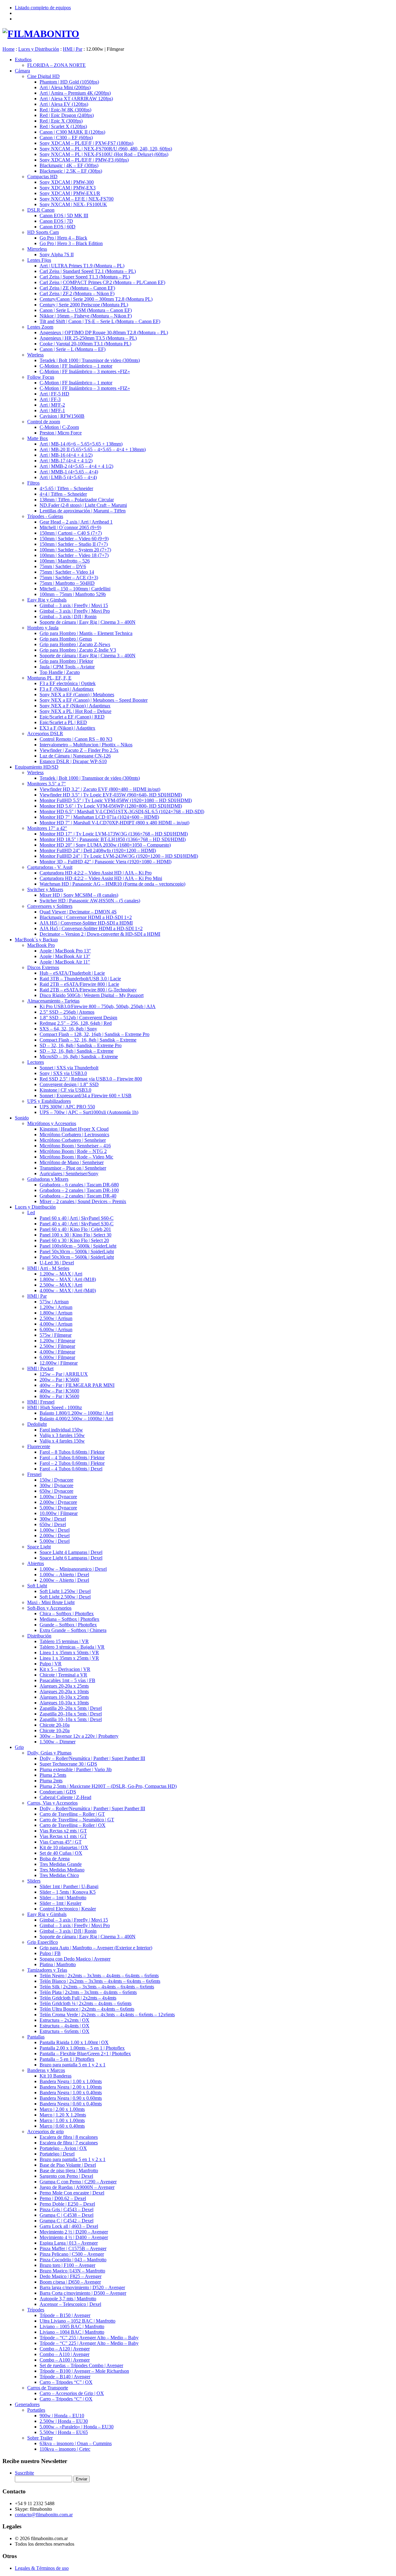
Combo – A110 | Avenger (65, 2354)
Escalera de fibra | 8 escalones (69, 2137)
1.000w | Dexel (55, 1530)
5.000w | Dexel (55, 1541)
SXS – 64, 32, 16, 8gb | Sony (68, 1029)
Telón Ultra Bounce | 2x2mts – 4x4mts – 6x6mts (87, 2009)
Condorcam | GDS (58, 1792)
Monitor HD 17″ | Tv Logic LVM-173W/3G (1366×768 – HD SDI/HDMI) (114, 834)
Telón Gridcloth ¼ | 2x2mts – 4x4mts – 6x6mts (86, 2003)
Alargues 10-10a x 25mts (64, 1697)
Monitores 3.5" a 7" (47, 784)
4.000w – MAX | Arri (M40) (68, 1290)
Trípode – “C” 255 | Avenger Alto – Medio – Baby (89, 2338)
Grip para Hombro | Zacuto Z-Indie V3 (78, 650)
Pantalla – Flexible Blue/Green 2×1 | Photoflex (85, 2054)
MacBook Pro (41, 945)
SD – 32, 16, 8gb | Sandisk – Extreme (77, 1051)
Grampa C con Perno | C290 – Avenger (78, 2182)
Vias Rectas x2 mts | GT (63, 1831)
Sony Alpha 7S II (57, 255)
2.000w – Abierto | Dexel (64, 1580)
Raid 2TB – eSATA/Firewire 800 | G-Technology (88, 990)
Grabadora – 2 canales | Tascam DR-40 (78, 1196)
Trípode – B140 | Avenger (65, 2377)
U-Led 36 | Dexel (57, 1263)
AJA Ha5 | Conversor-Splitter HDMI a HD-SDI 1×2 (91, 928)
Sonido (22, 1118)
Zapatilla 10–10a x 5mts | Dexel (71, 1719)
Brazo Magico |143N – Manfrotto (72, 2271)
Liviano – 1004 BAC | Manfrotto (72, 2332)
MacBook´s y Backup (36, 940)
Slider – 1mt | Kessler (60, 1903)
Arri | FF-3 (50, 399)
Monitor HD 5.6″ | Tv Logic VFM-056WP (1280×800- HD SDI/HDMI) (111, 806)
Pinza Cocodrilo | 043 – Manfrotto (73, 2260)
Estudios (23, 60)
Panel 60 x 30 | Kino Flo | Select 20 (74, 1240)
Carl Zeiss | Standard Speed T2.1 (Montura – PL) (88, 271)
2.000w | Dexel (55, 1536)
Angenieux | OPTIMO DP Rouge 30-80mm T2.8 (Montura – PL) (104, 332)
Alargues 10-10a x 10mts (64, 1703)
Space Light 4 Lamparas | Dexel (71, 1552)
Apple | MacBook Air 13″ (65, 956)
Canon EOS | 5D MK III (64, 216)
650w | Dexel (53, 1524)
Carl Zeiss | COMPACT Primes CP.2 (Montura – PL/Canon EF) (102, 282)
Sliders (34, 1881)
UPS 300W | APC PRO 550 (67, 1107)
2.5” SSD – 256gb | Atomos (67, 1012)
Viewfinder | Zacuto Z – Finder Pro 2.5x (79, 750)
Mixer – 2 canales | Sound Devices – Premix (83, 1201)
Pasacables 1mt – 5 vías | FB (67, 1680)
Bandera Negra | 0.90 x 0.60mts (71, 2098)
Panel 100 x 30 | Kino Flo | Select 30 (75, 1235)
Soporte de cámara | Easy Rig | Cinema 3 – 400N (88, 622)
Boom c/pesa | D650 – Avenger (70, 2282)
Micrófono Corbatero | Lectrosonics (74, 1135)
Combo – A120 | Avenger (65, 2349)
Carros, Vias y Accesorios (52, 1803)
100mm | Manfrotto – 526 (65, 561)
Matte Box (38, 438)
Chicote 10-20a (55, 1730)
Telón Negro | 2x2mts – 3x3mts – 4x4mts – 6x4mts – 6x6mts (99, 1976)
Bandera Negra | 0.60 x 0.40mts (71, 2104)
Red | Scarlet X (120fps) (63, 126)
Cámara (22, 71)
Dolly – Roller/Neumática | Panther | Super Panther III (92, 1758)
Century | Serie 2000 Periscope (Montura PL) (84, 305)
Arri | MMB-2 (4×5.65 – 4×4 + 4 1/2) (76, 466)
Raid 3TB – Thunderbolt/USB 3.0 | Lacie (80, 979)
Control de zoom (44, 422)
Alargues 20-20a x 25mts (64, 1686)
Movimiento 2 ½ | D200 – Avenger (74, 2232)
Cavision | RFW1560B (62, 416)
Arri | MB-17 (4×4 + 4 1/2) (66, 461)
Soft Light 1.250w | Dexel (65, 1591)
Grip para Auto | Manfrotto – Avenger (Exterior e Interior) (96, 1948)
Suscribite (24, 2473)
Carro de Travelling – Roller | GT (72, 1814)
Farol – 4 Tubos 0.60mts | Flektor (72, 1458)
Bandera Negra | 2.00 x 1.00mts (71, 2087)
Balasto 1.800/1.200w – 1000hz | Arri (76, 1413)
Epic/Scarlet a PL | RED (63, 722)
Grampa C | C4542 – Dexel (67, 2221)
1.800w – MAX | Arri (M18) (68, 1279)
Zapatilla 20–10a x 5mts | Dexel (71, 1714)
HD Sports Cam (43, 232)
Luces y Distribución (35, 1207)
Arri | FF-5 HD (54, 394)
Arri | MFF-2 (52, 405)
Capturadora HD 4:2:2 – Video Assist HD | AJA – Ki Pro (96, 873)
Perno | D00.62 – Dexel (63, 2198)
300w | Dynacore (56, 1485)
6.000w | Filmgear (57, 1357)
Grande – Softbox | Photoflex (68, 1625)
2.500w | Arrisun (56, 1318)
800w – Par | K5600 (59, 1396)
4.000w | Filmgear (57, 1352)
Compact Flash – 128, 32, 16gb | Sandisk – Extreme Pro (95, 1034)
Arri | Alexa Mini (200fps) (65, 87)
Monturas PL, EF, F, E (49, 678)
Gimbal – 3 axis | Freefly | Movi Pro (75, 611)
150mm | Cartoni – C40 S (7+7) (71, 533)
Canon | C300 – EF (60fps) (66, 138)
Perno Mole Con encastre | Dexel (72, 2193)
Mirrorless (37, 249)
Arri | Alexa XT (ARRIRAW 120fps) (76, 99)
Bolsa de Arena (55, 1859)
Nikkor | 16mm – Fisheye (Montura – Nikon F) (86, 316)
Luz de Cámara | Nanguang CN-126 (75, 756)
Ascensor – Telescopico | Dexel (70, 2304)
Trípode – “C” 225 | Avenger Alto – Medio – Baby (89, 2343)
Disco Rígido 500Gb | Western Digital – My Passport (92, 995)
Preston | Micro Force (61, 433)
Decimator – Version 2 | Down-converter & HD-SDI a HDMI (100, 934)
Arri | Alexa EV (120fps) (64, 104)
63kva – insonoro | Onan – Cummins (76, 2443)
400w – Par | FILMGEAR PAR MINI (77, 1385)
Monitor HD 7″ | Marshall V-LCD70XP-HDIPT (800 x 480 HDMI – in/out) (114, 823)
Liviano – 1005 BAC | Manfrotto (72, 2326)
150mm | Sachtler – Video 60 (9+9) (74, 539)
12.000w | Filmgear (59, 1363)
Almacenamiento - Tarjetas (53, 1001)
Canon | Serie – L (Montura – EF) (73, 349)
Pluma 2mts (51, 1781)
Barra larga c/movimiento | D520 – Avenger (82, 2287)
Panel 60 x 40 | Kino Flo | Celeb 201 (75, 1229)
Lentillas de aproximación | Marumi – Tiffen (83, 511)
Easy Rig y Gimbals (47, 600)
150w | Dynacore (56, 1480)
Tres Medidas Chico (59, 1875)
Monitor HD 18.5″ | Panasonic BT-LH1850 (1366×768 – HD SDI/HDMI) (113, 839)
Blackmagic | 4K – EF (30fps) (69, 165)
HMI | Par (37, 1296)
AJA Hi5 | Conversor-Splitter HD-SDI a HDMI (86, 923)
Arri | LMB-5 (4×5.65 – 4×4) (68, 477)
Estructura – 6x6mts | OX (65, 2031)
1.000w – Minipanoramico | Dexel (73, 1569)
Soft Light (37, 1586)
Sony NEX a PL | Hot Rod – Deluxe (75, 711)
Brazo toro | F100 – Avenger (67, 2265)
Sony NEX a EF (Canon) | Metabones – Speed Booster (94, 700)
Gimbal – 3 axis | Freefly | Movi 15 (74, 605)
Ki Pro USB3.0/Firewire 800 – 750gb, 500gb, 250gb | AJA (98, 1006)
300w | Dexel (53, 1519)
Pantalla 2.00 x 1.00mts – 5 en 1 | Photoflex (82, 2048)
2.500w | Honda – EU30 (64, 2421)
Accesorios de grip (45, 2132)
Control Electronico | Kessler (68, 1909)
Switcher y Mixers (45, 889)
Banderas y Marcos (46, 2070)
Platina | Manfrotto (58, 1964)
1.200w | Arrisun (56, 1307)
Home (9, 49)
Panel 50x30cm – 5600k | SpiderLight (77, 1257)
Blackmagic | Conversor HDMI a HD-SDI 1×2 (86, 917)
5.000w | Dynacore (58, 1508)
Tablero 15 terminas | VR (64, 1641)
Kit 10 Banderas (56, 2076)
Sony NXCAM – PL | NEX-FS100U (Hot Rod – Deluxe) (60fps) (104, 154)
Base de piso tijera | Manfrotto (69, 2170)
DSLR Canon (41, 210)
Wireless (35, 355)
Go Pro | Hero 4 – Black (63, 238)
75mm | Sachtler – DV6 (63, 566)
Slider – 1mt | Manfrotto (63, 1898)
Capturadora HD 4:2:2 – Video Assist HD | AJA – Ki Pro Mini (101, 878)
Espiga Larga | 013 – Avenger (69, 2243)
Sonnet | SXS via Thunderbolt (69, 1068)
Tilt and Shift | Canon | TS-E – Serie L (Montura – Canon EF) (100, 321)
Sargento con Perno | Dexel (66, 2176)
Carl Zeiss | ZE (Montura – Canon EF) (77, 288)
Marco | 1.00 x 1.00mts (62, 2120)
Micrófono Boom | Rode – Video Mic (76, 1157)
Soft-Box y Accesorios (49, 1608)
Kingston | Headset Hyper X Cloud (74, 1129)
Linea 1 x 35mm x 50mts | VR (69, 1653)
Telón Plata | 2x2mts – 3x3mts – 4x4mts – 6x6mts (88, 1992)
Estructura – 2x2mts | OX (65, 2020)
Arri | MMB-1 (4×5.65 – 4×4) (69, 472)
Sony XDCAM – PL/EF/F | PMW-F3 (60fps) (84, 160)
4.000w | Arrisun (56, 1324)
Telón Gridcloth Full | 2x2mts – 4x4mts (78, 1998)
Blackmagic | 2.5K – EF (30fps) (71, 171)
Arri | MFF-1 (52, 410)
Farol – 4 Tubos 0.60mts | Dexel (71, 1469)
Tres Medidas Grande (61, 1864)
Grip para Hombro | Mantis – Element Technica (86, 633)
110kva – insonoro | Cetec (65, 2449)
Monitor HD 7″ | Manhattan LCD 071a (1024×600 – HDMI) (99, 817)
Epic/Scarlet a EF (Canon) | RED (72, 717)
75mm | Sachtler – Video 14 (67, 572)
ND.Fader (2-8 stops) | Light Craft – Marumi (83, 505)
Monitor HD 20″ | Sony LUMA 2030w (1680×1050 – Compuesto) (105, 845)
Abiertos (36, 1563)
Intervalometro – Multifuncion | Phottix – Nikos (86, 745)
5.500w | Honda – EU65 (64, 2432)
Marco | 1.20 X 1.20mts (63, 2115)
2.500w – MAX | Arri (61, 1285)
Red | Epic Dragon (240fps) (67, 115)
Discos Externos (43, 967)
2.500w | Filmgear (57, 1346)
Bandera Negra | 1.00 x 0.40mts (71, 2093)
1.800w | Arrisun (56, 1313)
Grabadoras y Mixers (48, 1179)
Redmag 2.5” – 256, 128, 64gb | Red (76, 1023)
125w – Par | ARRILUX (64, 1374)
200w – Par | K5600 (59, 1380)
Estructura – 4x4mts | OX (65, 2026)
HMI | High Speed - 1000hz (55, 1407)
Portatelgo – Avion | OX (63, 2148)
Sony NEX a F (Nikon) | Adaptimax (75, 706)
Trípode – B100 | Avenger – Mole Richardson (84, 2371)
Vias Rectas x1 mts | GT (63, 1836)
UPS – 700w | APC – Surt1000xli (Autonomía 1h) (89, 1112)
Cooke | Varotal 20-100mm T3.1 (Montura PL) (85, 344)
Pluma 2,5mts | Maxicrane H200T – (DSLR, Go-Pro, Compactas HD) (108, 1786)
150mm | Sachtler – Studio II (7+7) (74, 544)
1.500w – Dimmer (58, 1742)
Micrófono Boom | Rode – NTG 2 (73, 1151)
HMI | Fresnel (41, 1402)
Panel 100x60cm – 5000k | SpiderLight (78, 1246)
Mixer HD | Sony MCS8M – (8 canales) (79, 895)
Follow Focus (41, 377)
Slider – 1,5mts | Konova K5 (68, 1892)
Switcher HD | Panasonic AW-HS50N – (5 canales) (90, 901)
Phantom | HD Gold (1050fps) (69, 82)
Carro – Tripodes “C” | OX (66, 2382)
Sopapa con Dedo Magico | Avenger (75, 1959)
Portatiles (36, 2410)
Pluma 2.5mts (53, 1775)
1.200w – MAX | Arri (61, 1274)
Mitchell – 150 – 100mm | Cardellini (75, 589)
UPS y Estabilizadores (49, 1101)
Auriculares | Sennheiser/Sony (69, 1174)
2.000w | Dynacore (58, 1502)
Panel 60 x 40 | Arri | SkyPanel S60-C (77, 1218)
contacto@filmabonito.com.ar (44, 2515)
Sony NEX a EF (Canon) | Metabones (77, 695)
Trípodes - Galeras (45, 516)
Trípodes (36, 2310)
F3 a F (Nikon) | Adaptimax (67, 689)
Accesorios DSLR (45, 734)
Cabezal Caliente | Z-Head (65, 1797)
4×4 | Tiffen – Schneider (63, 494)
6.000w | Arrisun (56, 1329)
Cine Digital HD (43, 76)
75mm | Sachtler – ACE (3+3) (69, 578)
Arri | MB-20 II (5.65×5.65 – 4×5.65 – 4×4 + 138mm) (93, 449)
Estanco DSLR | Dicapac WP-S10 (73, 761)
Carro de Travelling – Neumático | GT (77, 1820)
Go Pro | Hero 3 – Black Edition (71, 243)
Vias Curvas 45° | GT (61, 1842)
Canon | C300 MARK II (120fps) (72, 132)
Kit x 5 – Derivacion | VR (65, 1669)
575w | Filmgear (56, 1335)
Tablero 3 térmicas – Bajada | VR (72, 1647)
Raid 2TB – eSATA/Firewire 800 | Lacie (79, 984)
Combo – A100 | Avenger (65, 2360)
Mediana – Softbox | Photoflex (69, 1619)
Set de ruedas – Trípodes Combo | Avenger (81, 2365)
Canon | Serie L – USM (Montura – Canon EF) (86, 310)
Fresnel (34, 1474)
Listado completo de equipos (43, 8)
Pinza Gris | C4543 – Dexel (67, 2209)
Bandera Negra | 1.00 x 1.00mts (71, 2081)
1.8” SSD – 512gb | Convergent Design (78, 1018)
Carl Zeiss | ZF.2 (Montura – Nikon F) (77, 293)
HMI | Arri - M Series (48, 1268)
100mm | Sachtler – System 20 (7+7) (75, 550)
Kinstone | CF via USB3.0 (65, 1090)
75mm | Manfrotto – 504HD (67, 583)
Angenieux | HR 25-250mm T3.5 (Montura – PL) (88, 338)
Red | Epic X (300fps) (61, 121)
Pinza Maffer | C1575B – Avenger (73, 2248)
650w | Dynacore (56, 1491)
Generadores (27, 2404)
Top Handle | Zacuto (60, 672)
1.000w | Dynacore (58, 1497)
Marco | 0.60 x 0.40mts (62, 2126)
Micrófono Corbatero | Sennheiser (73, 1140)
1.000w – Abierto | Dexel (64, 1575)
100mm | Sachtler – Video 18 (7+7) (74, 555)
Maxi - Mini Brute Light (51, 1602)
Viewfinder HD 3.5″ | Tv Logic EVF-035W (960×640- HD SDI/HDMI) (111, 795)
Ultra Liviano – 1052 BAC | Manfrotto (77, 2321)
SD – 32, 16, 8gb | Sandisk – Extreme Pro (81, 1045)
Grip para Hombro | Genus (66, 639)
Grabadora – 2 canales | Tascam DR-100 (79, 1190)
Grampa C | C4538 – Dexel (67, 2215)
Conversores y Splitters (50, 906)
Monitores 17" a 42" (47, 828)
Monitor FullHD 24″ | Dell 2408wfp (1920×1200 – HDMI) (98, 850)
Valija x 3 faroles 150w (62, 1435)
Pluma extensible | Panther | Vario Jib (76, 1769)
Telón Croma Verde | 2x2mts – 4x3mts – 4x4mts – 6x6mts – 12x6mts (107, 2015)
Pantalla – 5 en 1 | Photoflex (67, 2059)
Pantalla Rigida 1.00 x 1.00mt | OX (74, 2042)
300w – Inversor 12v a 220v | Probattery (79, 1736)
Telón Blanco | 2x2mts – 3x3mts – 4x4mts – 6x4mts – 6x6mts (100, 1981)
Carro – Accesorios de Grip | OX (72, 2393)
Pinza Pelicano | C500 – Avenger (72, 2254)
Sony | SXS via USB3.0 (63, 1073)
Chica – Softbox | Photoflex (67, 1614)
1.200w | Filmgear (57, 1341)
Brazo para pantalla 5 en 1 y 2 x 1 (73, 2065)
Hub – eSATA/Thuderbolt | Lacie (72, 973)
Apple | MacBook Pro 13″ (65, 951)
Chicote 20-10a (55, 1725)
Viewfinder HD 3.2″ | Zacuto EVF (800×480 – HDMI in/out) (100, 789)
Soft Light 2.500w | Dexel (65, 1597)
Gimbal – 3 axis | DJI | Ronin (68, 617)
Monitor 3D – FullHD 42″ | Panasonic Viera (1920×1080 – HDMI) (105, 862)
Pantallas (36, 2037)
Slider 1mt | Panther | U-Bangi (69, 1886)
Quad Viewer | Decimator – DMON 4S (78, 912)
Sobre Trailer (40, 2438)
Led (31, 1212)
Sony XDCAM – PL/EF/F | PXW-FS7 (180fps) (86, 143)
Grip (19, 1747)
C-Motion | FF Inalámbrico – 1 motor (76, 366)
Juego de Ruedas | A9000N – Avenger (77, 2187)
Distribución (39, 1636)
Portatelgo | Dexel (57, 2154)
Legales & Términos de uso (42, 2568)
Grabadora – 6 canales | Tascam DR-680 (79, 1185)
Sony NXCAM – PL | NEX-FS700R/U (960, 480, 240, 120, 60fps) (106, 149)
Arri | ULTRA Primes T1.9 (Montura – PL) (82, 266)
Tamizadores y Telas (47, 1970)
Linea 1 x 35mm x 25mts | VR (69, 1658)
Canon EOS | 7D (56, 221)
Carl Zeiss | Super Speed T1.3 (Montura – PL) (85, 277)
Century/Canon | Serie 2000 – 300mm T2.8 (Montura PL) (96, 299)
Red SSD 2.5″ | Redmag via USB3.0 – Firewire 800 (91, 1079)
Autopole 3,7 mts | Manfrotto (68, 2299)
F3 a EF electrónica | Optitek (68, 683)
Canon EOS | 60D (58, 227)
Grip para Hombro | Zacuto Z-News (75, 644)
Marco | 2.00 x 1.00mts (62, 2109)
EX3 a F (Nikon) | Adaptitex (67, 728)
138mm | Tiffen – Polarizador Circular (77, 500)
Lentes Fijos (39, 260)
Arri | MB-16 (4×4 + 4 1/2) (66, 455)
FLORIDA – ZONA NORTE (56, 65)
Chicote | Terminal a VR (63, 1675)
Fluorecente (39, 1446)
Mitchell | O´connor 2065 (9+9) (70, 527)
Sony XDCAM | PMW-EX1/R (70, 193)
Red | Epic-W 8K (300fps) (65, 110)
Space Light (39, 1547)
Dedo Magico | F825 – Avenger (71, 2276)
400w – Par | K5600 (59, 1391)
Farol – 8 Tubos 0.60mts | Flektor (72, 1452)
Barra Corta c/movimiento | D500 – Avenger (83, 2293)
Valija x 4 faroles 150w (62, 1441)
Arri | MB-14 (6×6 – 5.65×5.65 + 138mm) (81, 444)
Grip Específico (43, 1942)
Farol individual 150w (61, 1430)
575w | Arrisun (54, 1302)
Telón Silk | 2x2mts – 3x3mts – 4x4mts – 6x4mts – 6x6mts (97, 1987)
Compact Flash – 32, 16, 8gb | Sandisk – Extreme (88, 1040)
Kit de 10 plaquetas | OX (64, 1847)
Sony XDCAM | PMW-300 (67, 182)
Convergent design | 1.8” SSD (69, 1084)
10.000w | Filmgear (59, 1513)
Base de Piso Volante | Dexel (68, 2165)
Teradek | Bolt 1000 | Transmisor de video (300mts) (90, 360)
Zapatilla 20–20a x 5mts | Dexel (71, 1708)
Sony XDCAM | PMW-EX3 (68, 188)
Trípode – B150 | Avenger (65, 2315)
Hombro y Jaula (43, 628)
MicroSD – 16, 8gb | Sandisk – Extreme (79, 1057)
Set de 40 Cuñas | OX (61, 1853)
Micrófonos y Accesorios (52, 1123)
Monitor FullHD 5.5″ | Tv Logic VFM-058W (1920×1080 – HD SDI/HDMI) (116, 800)
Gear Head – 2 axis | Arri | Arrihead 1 (76, 522)
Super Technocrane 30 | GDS (68, 1764)
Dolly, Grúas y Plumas (49, 1753)
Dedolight (37, 1424)
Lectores (36, 1062)
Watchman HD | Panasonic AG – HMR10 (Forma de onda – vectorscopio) (112, 884)
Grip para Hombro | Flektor (66, 661)
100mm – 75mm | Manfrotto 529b (73, 594)
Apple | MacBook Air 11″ (65, 962)
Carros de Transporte (48, 2388)
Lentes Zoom (40, 327)
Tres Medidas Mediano (62, 1870)
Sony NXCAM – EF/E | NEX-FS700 (77, 199)
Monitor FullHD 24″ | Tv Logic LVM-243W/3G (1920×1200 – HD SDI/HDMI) (119, 856)
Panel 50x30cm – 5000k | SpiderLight (77, 1251)
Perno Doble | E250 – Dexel (67, 2204)
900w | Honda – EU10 (62, 2416)
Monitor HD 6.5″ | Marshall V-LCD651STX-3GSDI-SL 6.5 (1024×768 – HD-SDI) (122, 811)
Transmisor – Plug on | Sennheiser (73, 1168)
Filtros (33, 483)
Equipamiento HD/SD (37, 767)
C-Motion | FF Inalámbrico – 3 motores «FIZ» (85, 371)
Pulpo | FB (50, 1953)
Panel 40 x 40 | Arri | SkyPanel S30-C (77, 1224)
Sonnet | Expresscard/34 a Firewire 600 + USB (86, 1096)
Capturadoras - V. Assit (50, 867)
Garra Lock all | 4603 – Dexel (69, 2226)
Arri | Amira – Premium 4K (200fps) (75, 93)
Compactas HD (42, 177)
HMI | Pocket (40, 1368)
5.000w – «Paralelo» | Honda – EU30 (77, 2427)
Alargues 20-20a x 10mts (64, 1691)
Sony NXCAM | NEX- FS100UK (73, 204)
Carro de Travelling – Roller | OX (73, 1825)
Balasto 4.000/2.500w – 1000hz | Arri (76, 1419)
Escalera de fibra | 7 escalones (69, 2143)
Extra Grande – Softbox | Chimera (73, 1630)
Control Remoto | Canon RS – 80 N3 (76, 739)
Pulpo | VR (51, 1664)
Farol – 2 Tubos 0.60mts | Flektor (72, 1463)
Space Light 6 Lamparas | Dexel (71, 1558)
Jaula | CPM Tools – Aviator (67, 667)
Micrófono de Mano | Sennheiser (72, 1162)
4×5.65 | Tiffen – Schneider (66, 488)
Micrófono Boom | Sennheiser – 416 (75, 1146)
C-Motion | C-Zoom (59, 427)
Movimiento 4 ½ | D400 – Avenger (74, 2237)
